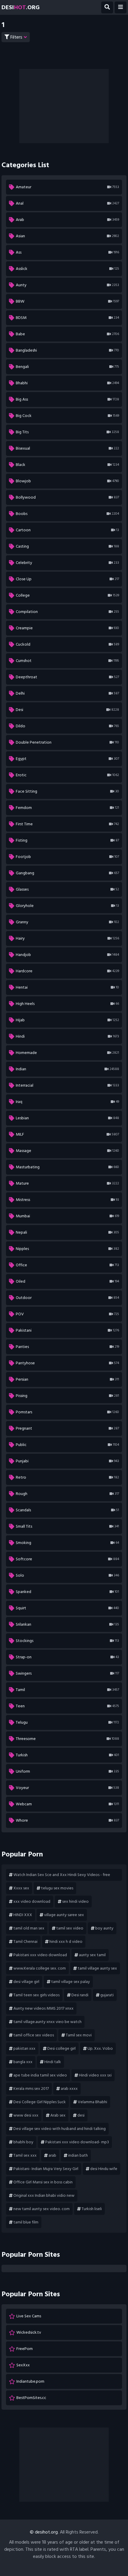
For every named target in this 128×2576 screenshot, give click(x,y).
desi (81, 2115)
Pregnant (67, 1428)
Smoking (67, 1543)
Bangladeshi (67, 350)
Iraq (67, 1102)
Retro (67, 1477)
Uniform (67, 1771)
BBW (67, 301)
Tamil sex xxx (25, 2155)
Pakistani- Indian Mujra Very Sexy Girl (46, 2169)
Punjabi (67, 1461)
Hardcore (67, 971)
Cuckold (67, 644)
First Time (67, 824)
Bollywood (67, 497)
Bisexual (67, 448)
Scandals (67, 1510)
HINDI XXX (23, 1915)
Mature (67, 1183)
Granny (67, 922)
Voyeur (67, 1788)
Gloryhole (67, 906)
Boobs (67, 514)
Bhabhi (67, 383)
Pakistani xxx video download (40, 1955)
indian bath (78, 2155)
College (67, 595)
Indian (67, 1069)
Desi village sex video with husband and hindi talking (60, 2129)
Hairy (67, 938)
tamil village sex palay (71, 1982)
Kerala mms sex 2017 (31, 2089)
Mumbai (67, 1216)
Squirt (67, 1608)
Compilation (67, 612)
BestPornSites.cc (31, 2398)
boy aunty (104, 1928)
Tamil (67, 1690)
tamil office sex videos (34, 2035)
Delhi (67, 693)
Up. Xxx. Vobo (100, 2048)
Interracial (67, 1085)
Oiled (67, 1281)
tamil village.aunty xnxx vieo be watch (47, 2022)
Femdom (67, 808)
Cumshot (67, 661)
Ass (67, 252)
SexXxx (23, 2365)
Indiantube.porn (30, 2381)
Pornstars (67, 1412)
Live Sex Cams (29, 2316)
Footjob (67, 857)
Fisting (67, 840)
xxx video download (32, 1901)
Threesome (67, 1739)
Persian (67, 1379)
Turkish (67, 1755)
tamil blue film (26, 2222)
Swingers (67, 1673)
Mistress (67, 1200)
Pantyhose (67, 1363)
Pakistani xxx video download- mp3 (77, 2142)
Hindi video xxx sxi (95, 2075)
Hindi (67, 1036)
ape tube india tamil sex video (40, 2075)
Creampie (67, 628)
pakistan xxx (24, 2048)
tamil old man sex (29, 1928)
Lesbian (67, 1118)
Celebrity (67, 563)
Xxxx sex (21, 1888)
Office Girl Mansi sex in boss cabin (43, 2182)
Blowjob (67, 481)
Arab (67, 220)
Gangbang (67, 873)
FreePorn (25, 2349)
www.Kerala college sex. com (40, 1968)
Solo (67, 1575)
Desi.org (21, 7)
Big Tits (67, 432)
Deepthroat (67, 677)
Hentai (67, 987)
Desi (67, 710)
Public (67, 1445)
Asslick (67, 269)
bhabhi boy (23, 2142)
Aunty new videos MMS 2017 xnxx (43, 2008)
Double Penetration (67, 742)
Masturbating (67, 1167)
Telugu (67, 1722)
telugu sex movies (57, 1888)
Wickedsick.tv (29, 2332)
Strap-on (67, 1657)
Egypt (67, 759)
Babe (67, 334)
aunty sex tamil (92, 1955)
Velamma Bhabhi (92, 2102)
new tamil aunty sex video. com (42, 2209)
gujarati (107, 1995)
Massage (67, 1151)
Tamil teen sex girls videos (36, 1995)
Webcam (67, 1804)
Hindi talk (53, 2062)
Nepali (67, 1232)
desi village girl (26, 1982)
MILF (67, 1134)
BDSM (67, 318)
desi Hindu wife (104, 2169)
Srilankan (67, 1624)
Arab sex (58, 2115)
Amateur (67, 187)
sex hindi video (75, 1901)
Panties (67, 1347)
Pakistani (67, 1330)
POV (67, 1314)
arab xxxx (69, 2089)
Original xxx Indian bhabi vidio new (44, 2195)
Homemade (67, 1053)
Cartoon (67, 530)
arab (52, 2155)
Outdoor (67, 1298)
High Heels (67, 1004)
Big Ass (67, 399)
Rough (67, 1494)
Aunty (67, 285)
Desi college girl (61, 2048)
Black (67, 465)
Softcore (67, 1559)
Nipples (67, 1249)
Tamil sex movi (79, 2035)
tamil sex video (70, 1928)
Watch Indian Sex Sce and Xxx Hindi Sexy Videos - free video (60, 1876)
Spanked (67, 1592)
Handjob (67, 955)
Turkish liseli (92, 2209)
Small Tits (67, 1526)
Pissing (67, 1396)
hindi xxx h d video (66, 1942)
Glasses (67, 889)
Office (67, 1265)
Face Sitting (67, 791)
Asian (67, 236)
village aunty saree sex (64, 1915)
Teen (67, 1706)
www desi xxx (26, 2115)
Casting (67, 546)
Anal (67, 203)
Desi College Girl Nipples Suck (40, 2102)
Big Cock (67, 416)
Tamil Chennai (25, 1942)
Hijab (67, 1020)
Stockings (67, 1641)
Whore (67, 1820)
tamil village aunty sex (97, 1968)
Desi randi (80, 1995)
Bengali (67, 367)
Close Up (67, 579)
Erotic (67, 775)
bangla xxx (23, 2062)
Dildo (67, 726)
